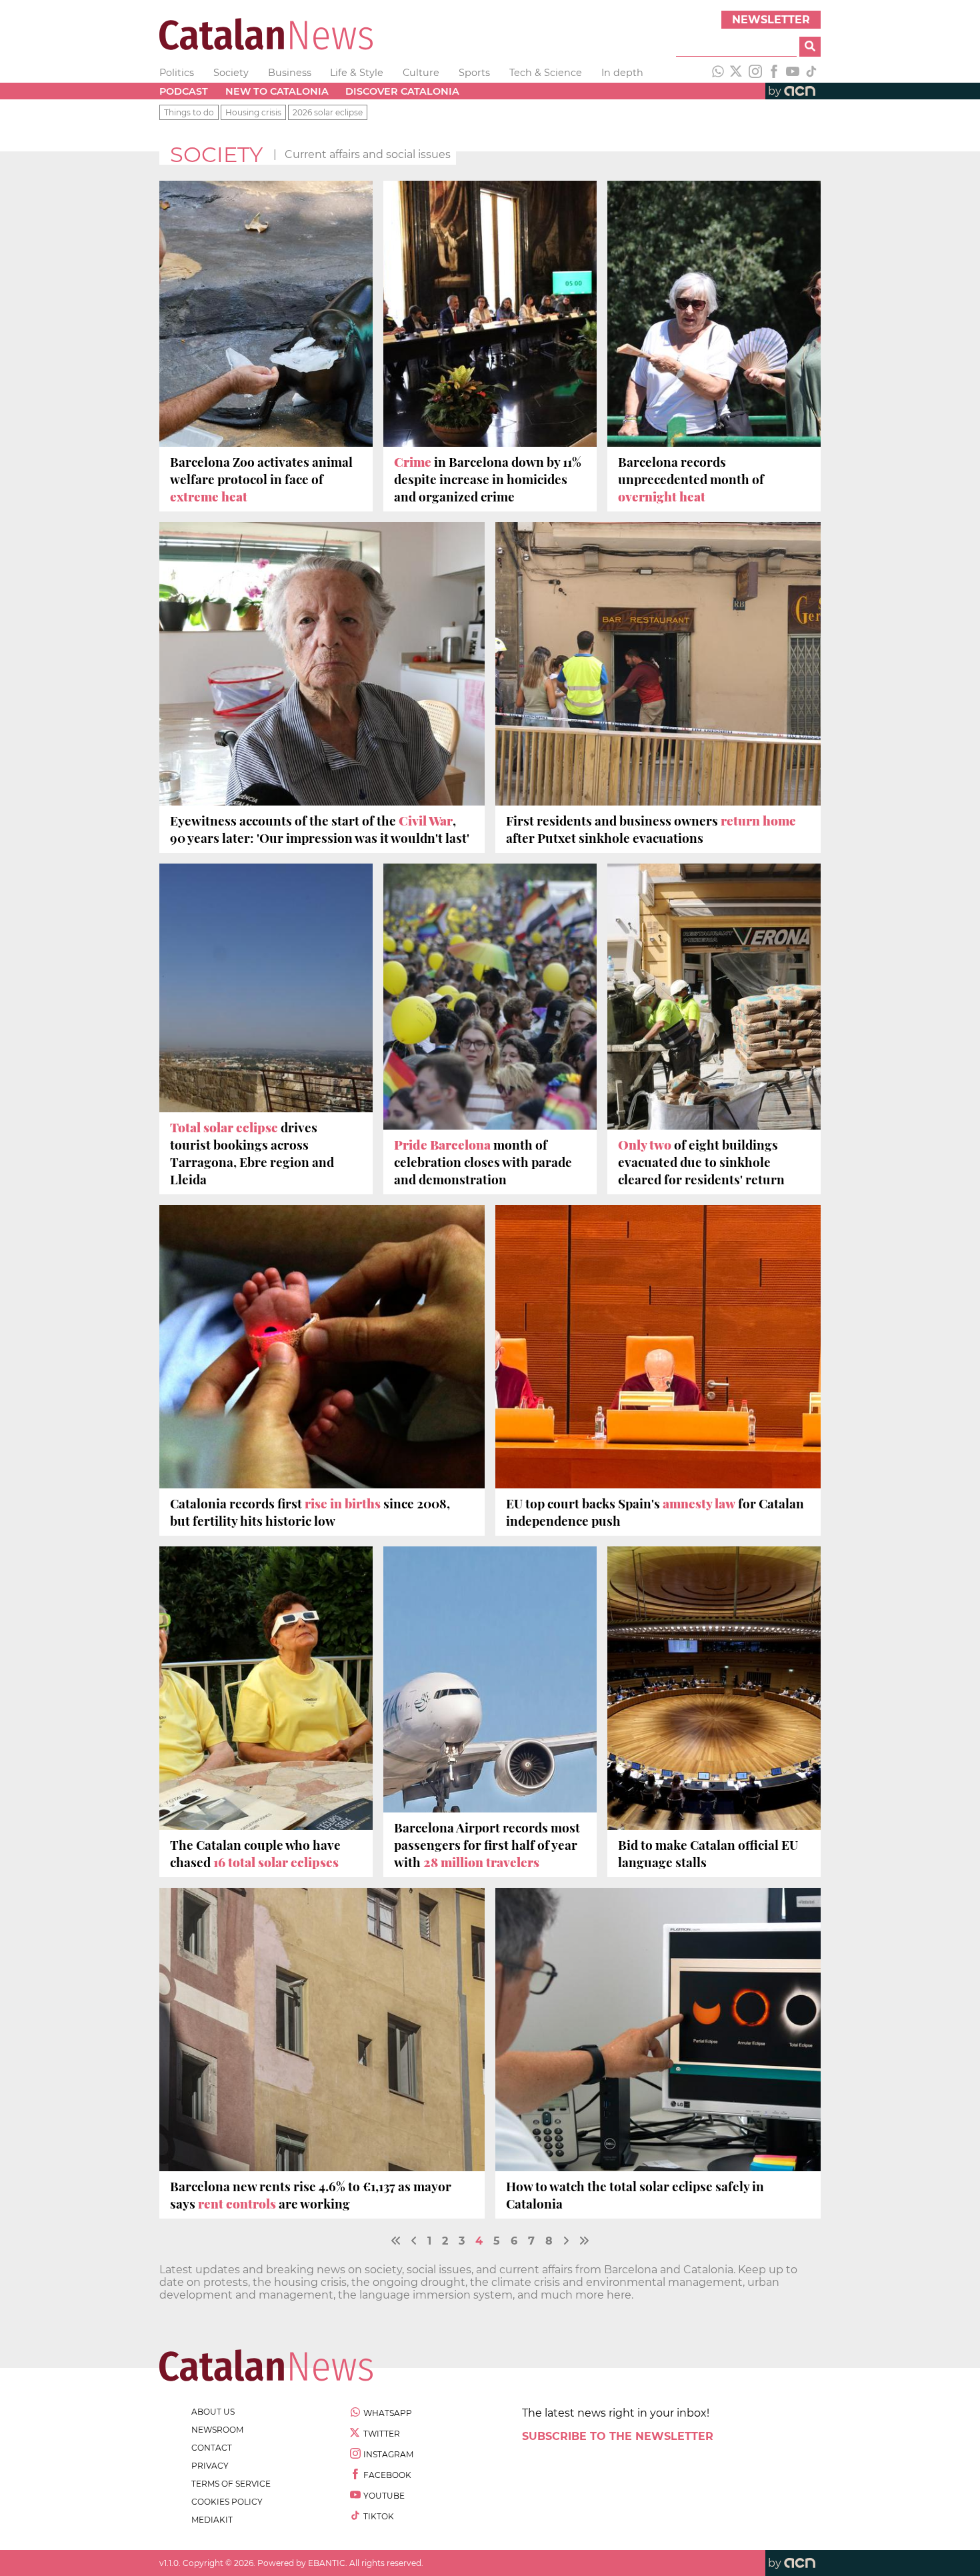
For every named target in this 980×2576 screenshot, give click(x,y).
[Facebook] (774, 73)
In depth (622, 73)
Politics (177, 73)
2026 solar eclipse (328, 112)
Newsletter (771, 20)
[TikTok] (811, 73)
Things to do (189, 112)
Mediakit (212, 2520)
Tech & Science (546, 73)
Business (290, 73)
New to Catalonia (277, 91)
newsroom (217, 2430)
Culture (421, 73)
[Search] (810, 47)
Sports (474, 73)
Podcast (184, 91)
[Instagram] (755, 73)
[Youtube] (793, 73)
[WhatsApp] (718, 73)
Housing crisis (253, 112)
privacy (210, 2466)
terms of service (231, 2484)
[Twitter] (737, 73)
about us (213, 2412)
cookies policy (227, 2502)
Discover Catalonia (402, 91)
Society (231, 73)
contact (212, 2448)
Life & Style (357, 73)
